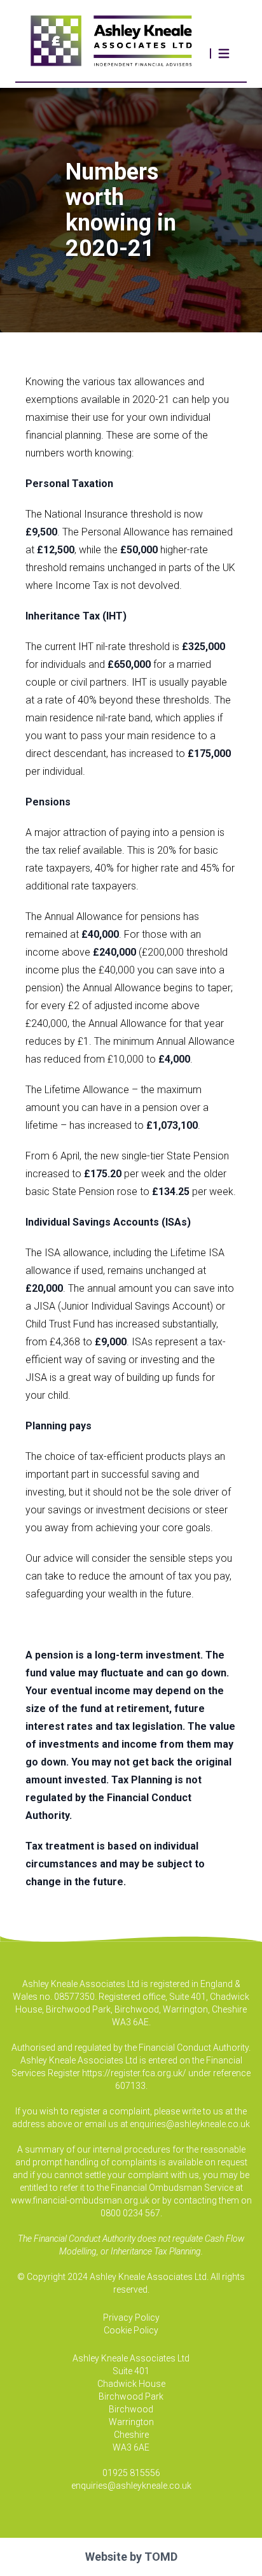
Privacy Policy (131, 2318)
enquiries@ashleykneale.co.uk (190, 2124)
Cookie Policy (131, 2330)
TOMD (161, 2557)
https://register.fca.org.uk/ (134, 2073)
